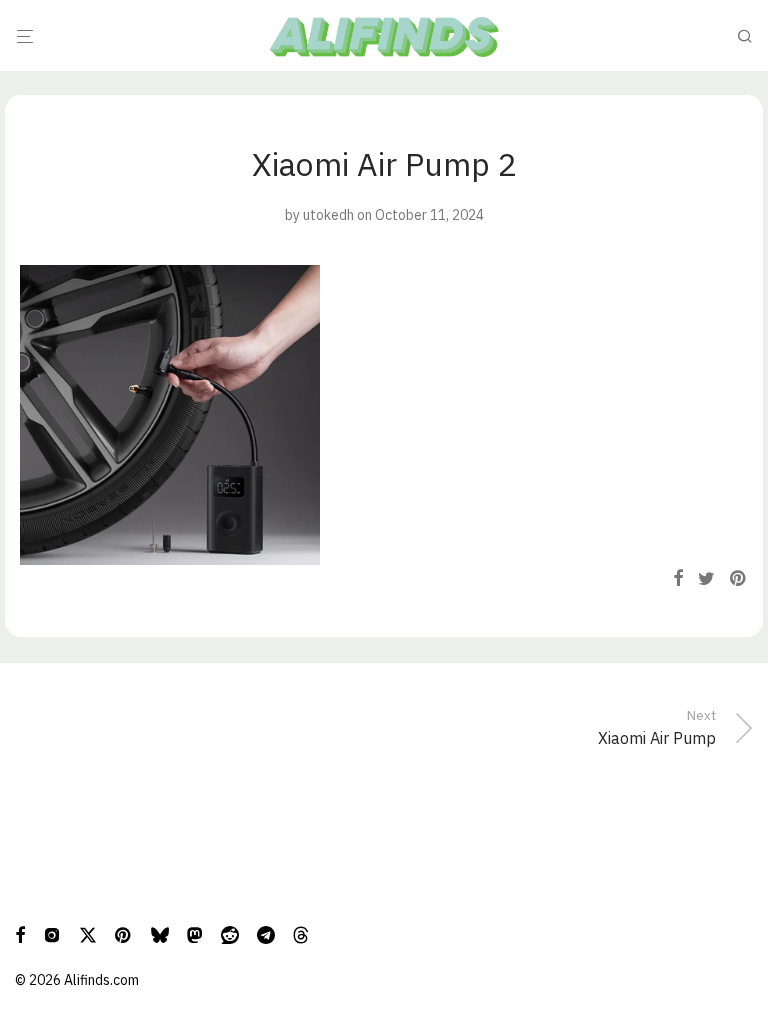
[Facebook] (20, 934)
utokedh (328, 215)
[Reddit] (230, 934)
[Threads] (301, 934)
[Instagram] (52, 934)
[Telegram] (266, 934)
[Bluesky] (160, 934)
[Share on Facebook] (678, 579)
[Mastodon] (195, 934)
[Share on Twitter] (706, 579)
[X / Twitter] (88, 934)
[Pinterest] (124, 934)
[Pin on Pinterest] (739, 579)
